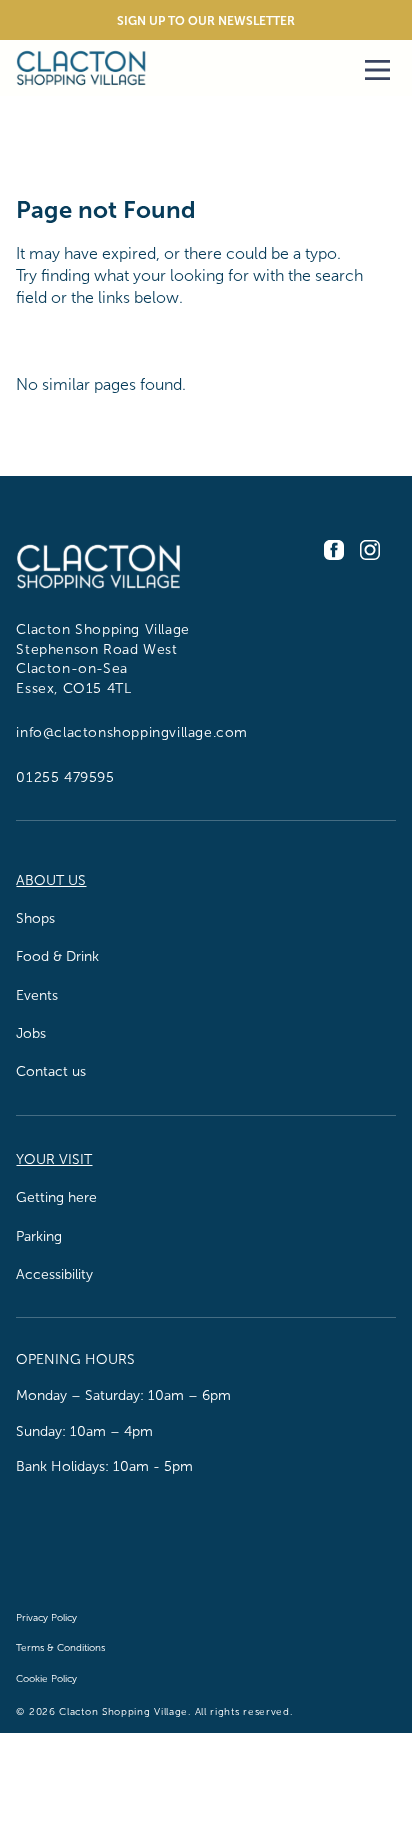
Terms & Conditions (60, 1647)
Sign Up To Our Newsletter (206, 21)
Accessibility (54, 1274)
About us (51, 880)
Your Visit (54, 1159)
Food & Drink (57, 956)
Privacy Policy (46, 1617)
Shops (35, 918)
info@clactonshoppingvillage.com (132, 732)
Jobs (31, 1033)
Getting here (56, 1197)
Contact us (51, 1071)
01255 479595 (65, 777)
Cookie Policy (46, 1678)
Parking (39, 1236)
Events (37, 995)
